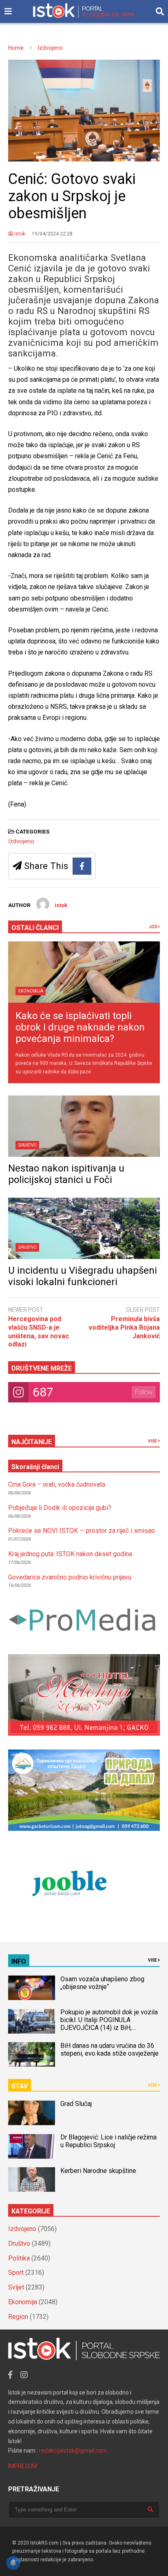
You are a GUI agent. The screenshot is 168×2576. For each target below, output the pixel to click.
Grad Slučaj (76, 2104)
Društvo (28, 1145)
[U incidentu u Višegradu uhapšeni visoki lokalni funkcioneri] (84, 1228)
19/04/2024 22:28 (52, 234)
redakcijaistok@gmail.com (73, 2451)
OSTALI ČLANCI (35, 928)
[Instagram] (24, 2375)
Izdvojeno (21, 841)
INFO (19, 1961)
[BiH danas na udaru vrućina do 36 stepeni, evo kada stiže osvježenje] (32, 2054)
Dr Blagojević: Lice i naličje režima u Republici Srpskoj (108, 2141)
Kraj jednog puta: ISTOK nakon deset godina (70, 1554)
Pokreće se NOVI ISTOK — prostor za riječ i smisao (82, 1531)
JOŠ (153, 927)
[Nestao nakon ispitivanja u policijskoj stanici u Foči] (84, 1126)
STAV (20, 2086)
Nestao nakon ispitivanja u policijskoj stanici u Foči (66, 1174)
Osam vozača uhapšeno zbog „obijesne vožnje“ (102, 1983)
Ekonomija (31, 991)
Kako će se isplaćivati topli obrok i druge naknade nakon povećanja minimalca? (80, 1027)
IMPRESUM (23, 2466)
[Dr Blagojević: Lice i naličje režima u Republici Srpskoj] (32, 2146)
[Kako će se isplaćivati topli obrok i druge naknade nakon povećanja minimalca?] (84, 972)
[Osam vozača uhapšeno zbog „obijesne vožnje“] (32, 1988)
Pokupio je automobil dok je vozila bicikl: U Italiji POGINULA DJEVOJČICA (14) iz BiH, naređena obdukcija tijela (109, 2024)
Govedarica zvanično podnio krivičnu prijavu (70, 1577)
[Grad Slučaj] (32, 2113)
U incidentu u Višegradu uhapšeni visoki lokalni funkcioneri (83, 1276)
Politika (19, 2258)
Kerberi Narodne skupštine (98, 2171)
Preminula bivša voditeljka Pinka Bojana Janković (124, 1327)
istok (19, 234)
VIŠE (153, 1441)
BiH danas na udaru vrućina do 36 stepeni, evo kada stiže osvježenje (109, 2050)
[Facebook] (82, 866)
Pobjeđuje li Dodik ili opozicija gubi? (60, 1508)
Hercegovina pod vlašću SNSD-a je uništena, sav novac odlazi (39, 1332)
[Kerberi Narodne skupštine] (32, 2180)
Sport (16, 2272)
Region (18, 2317)
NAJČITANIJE (32, 1442)
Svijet (16, 2287)
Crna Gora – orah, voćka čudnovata (57, 1484)
